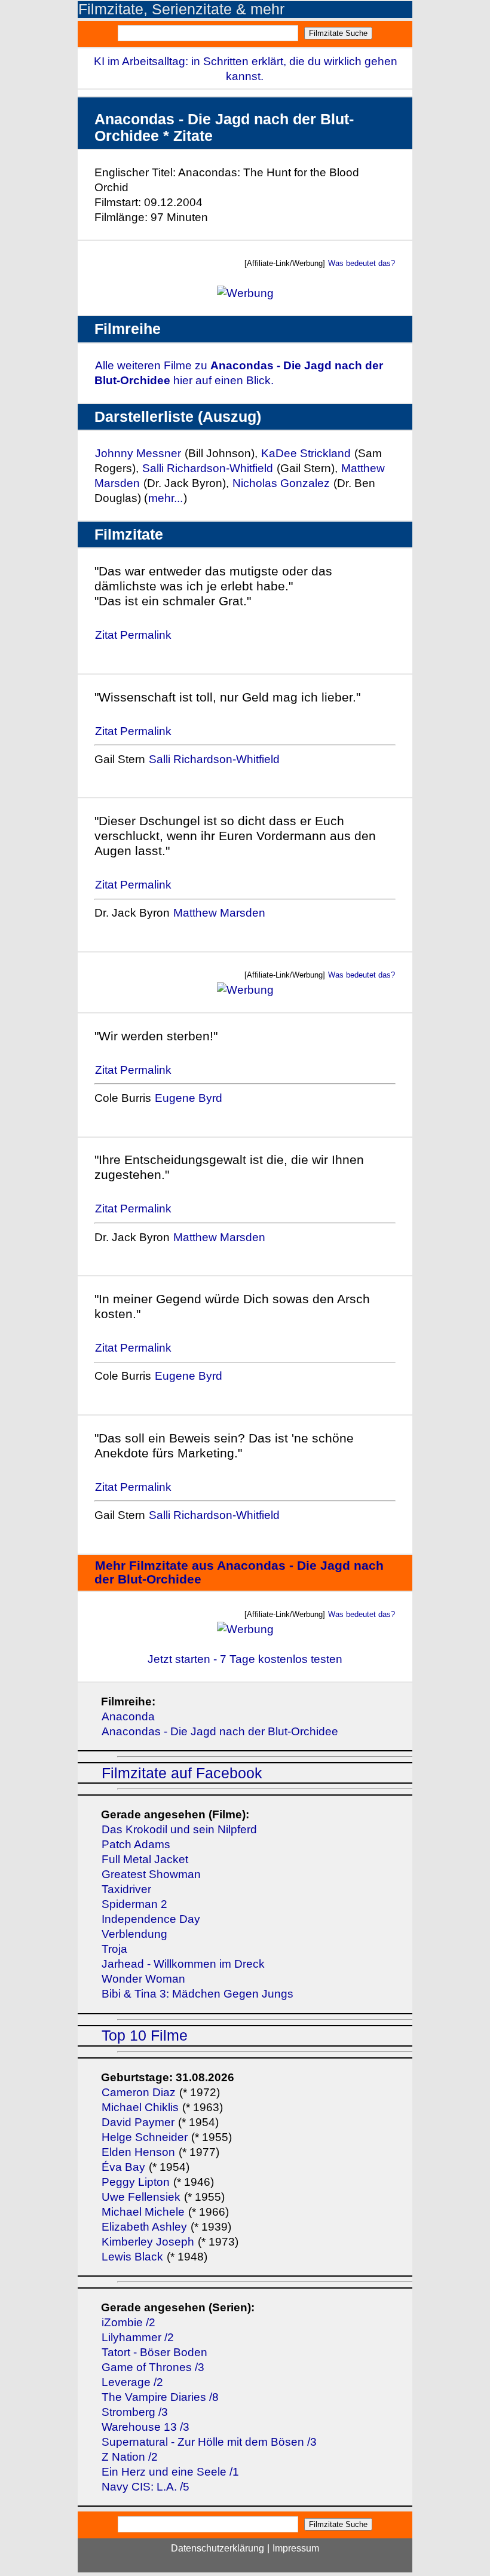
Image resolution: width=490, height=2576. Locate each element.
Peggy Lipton (136, 2182)
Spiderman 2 (134, 1904)
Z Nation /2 (130, 2457)
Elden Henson (138, 2152)
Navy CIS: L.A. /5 (146, 2487)
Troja (114, 1949)
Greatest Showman (151, 1874)
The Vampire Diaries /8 (160, 2397)
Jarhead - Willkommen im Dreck (183, 1964)
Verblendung (134, 1934)
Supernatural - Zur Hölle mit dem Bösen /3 (209, 2442)
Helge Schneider (145, 2137)
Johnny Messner (138, 453)
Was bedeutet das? (362, 263)
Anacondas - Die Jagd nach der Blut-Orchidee (220, 1731)
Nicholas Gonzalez (281, 483)
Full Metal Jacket (145, 1859)
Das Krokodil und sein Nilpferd (179, 1829)
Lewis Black (132, 2257)
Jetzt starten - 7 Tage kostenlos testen (245, 1659)
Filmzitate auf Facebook (182, 1773)
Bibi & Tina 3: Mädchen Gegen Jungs (197, 1994)
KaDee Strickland (306, 453)
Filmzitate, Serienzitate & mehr (181, 9)
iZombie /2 (128, 2322)
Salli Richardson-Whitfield (208, 468)
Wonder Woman (143, 1979)
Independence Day (151, 1919)
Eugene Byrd (189, 1098)
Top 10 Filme (145, 2036)
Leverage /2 (132, 2382)
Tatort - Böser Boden (154, 2352)
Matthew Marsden (219, 913)
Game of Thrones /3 (153, 2367)
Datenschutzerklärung (218, 2548)
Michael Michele (143, 2212)
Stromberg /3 (135, 2412)
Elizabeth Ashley (144, 2227)
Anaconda (128, 1716)
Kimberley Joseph (148, 2242)
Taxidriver (126, 1889)
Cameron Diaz (139, 2092)
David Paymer (138, 2122)
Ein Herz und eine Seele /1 (170, 2472)
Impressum (296, 2548)
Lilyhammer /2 (138, 2337)
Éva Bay (123, 2167)
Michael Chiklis (140, 2107)
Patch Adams (136, 1844)
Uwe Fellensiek (141, 2197)
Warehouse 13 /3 (146, 2427)
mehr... (166, 498)
